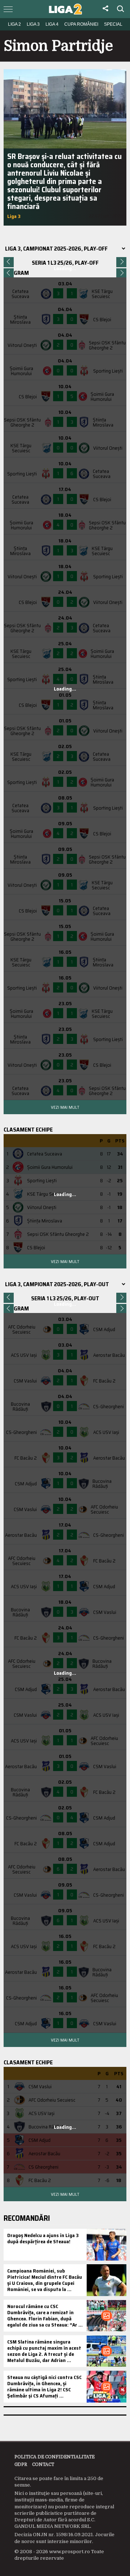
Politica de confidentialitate (55, 2457)
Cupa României (81, 24)
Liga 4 (52, 24)
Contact (43, 2464)
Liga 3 (33, 24)
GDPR (21, 2464)
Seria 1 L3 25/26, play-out (65, 1298)
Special (113, 24)
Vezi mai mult (65, 1107)
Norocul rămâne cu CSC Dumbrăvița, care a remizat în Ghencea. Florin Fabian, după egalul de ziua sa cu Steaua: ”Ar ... (45, 2315)
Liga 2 (14, 24)
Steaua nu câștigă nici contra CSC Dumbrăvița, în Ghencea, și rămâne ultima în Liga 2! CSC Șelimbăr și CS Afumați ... (44, 2386)
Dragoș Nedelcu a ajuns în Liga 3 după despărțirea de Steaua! (43, 2238)
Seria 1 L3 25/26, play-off (65, 263)
